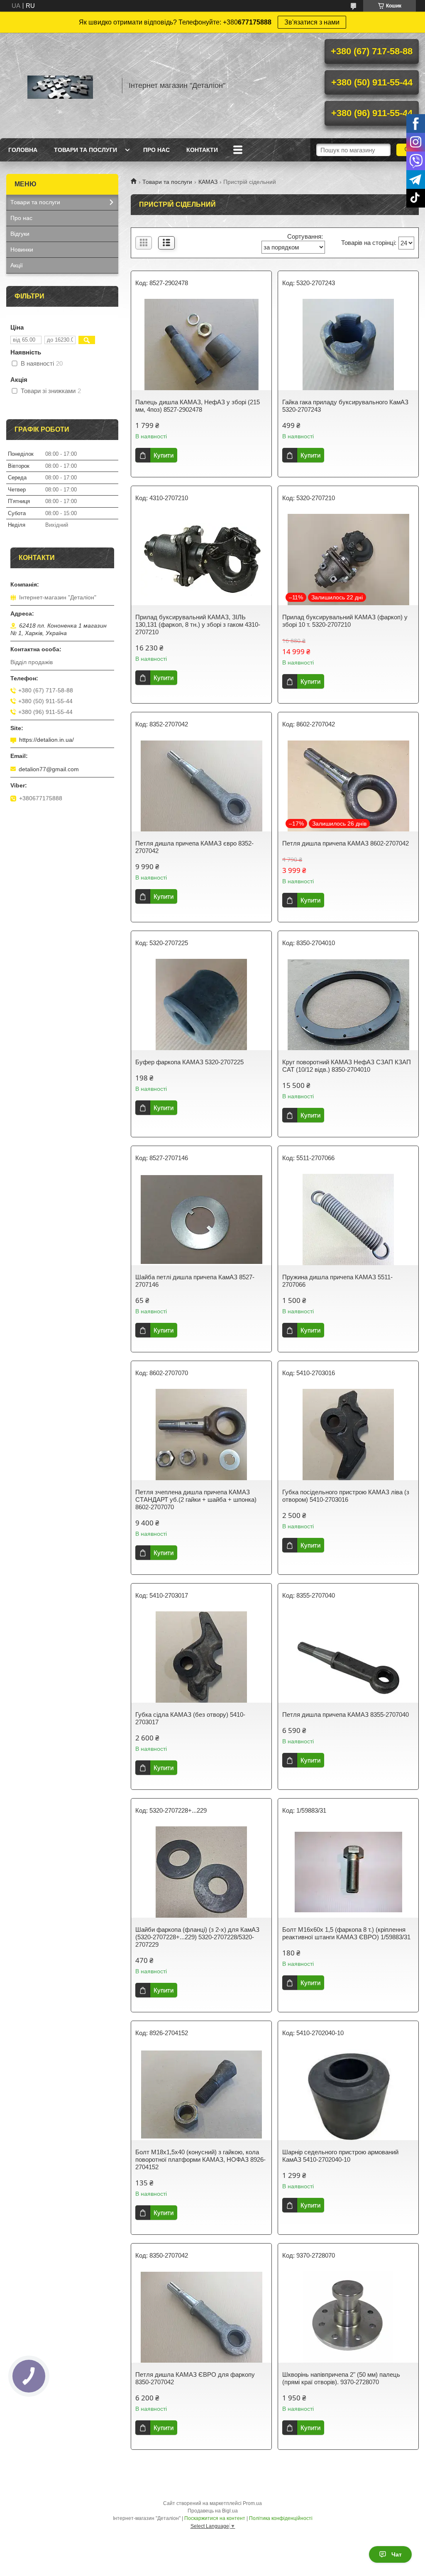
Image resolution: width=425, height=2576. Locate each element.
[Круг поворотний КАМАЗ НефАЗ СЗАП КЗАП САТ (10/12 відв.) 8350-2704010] (348, 1004)
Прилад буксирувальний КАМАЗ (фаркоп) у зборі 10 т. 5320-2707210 (345, 621)
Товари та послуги (85, 150)
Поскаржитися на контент (215, 2518)
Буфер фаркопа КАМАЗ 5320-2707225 (189, 1062)
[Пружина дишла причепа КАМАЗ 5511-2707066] (348, 1220)
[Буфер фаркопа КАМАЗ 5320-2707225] (201, 1004)
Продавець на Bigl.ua (213, 2511)
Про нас (156, 150)
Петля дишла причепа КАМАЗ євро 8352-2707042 (194, 847)
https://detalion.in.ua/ (46, 740)
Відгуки (20, 234)
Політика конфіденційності (281, 2518)
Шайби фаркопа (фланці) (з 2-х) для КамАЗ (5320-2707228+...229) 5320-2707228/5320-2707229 (197, 1937)
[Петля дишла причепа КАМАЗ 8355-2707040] (348, 1657)
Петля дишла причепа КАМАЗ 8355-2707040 (346, 1714)
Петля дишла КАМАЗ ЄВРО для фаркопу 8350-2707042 (195, 2378)
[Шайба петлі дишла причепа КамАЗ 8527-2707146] (201, 1220)
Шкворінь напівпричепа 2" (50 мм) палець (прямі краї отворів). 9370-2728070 (341, 2378)
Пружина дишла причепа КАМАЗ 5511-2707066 (337, 1281)
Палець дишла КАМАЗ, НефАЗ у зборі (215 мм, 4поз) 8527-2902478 (198, 406)
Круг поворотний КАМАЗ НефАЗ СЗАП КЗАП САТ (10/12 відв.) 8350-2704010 (347, 1066)
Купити (164, 455)
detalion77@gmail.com (49, 769)
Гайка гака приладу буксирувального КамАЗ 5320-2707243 (345, 406)
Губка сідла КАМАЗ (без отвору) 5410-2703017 (190, 1718)
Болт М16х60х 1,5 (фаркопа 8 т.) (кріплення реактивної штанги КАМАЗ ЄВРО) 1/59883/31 (346, 1933)
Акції (17, 265)
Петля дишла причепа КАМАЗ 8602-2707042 (346, 843)
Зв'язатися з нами (312, 22)
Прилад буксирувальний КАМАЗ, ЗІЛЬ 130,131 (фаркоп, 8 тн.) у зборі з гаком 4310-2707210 (198, 624)
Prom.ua (252, 2503)
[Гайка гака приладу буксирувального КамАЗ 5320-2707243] (348, 345)
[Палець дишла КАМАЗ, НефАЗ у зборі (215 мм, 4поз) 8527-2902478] (201, 345)
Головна (23, 150)
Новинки (22, 249)
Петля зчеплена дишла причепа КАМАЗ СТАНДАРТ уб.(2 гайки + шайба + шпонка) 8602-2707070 (196, 1499)
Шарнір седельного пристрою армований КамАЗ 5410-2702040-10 (340, 2156)
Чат (397, 2554)
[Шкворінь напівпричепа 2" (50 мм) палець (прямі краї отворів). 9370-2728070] (348, 2317)
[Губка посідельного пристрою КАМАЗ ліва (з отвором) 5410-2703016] (348, 1435)
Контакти (202, 150)
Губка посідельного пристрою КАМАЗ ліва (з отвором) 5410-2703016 (346, 1496)
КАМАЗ (208, 182)
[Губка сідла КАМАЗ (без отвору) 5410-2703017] (201, 1657)
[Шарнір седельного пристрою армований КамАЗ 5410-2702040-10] (348, 2095)
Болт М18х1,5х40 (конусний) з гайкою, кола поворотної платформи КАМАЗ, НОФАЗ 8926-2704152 (200, 2159)
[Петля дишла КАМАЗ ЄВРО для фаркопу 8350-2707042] (201, 2317)
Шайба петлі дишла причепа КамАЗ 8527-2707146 (195, 1281)
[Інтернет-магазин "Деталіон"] (60, 86)
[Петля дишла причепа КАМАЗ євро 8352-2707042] (201, 786)
